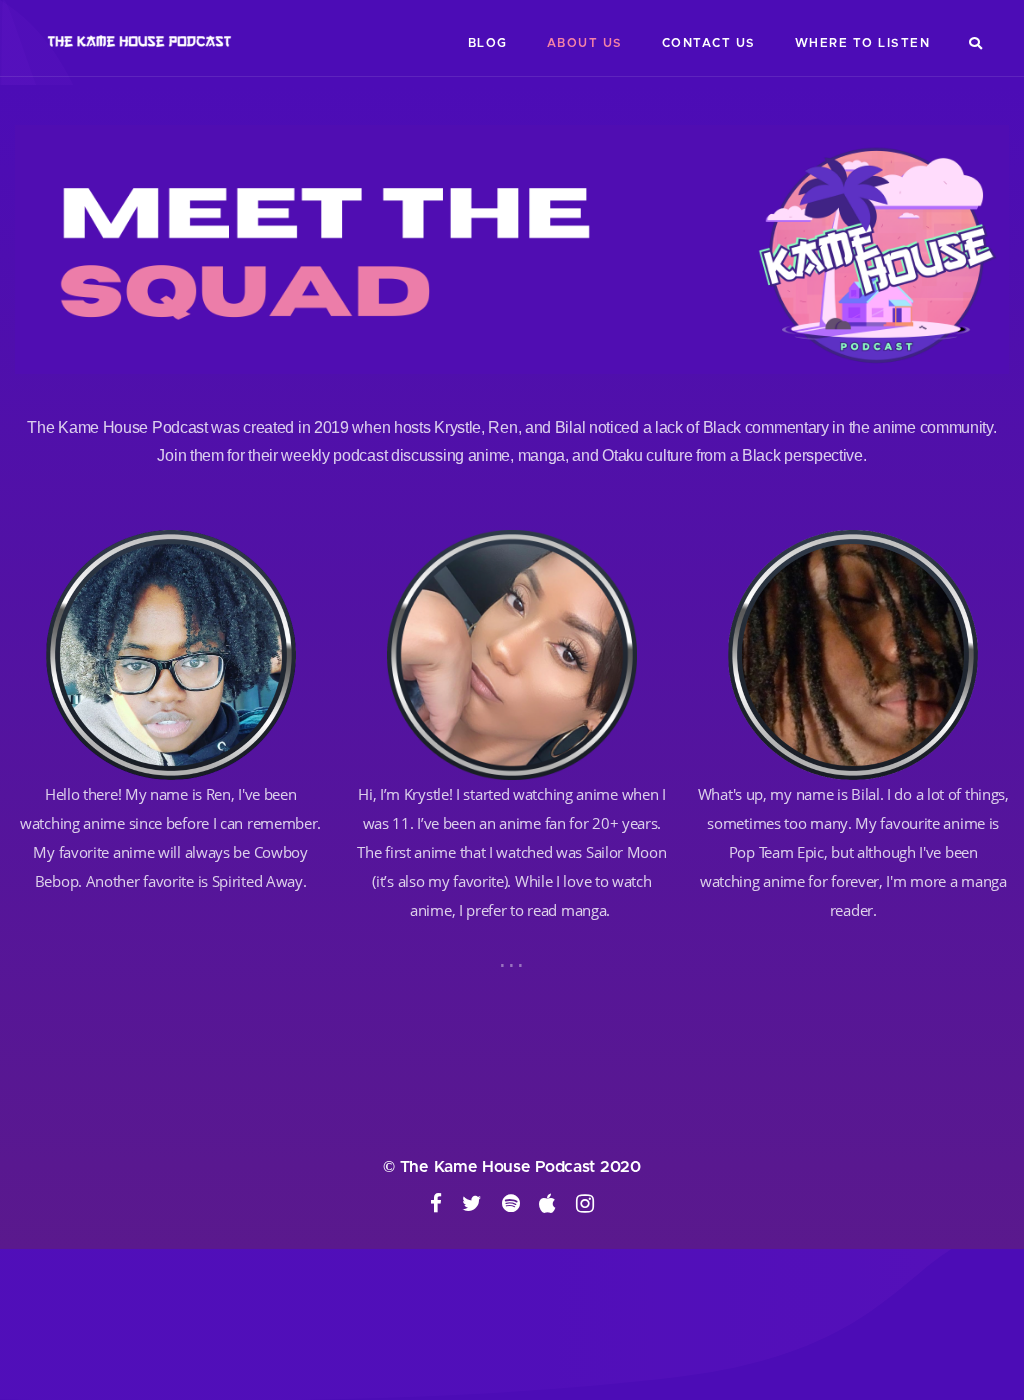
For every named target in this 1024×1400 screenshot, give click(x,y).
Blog (488, 43)
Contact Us (709, 43)
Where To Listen (863, 43)
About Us (585, 43)
